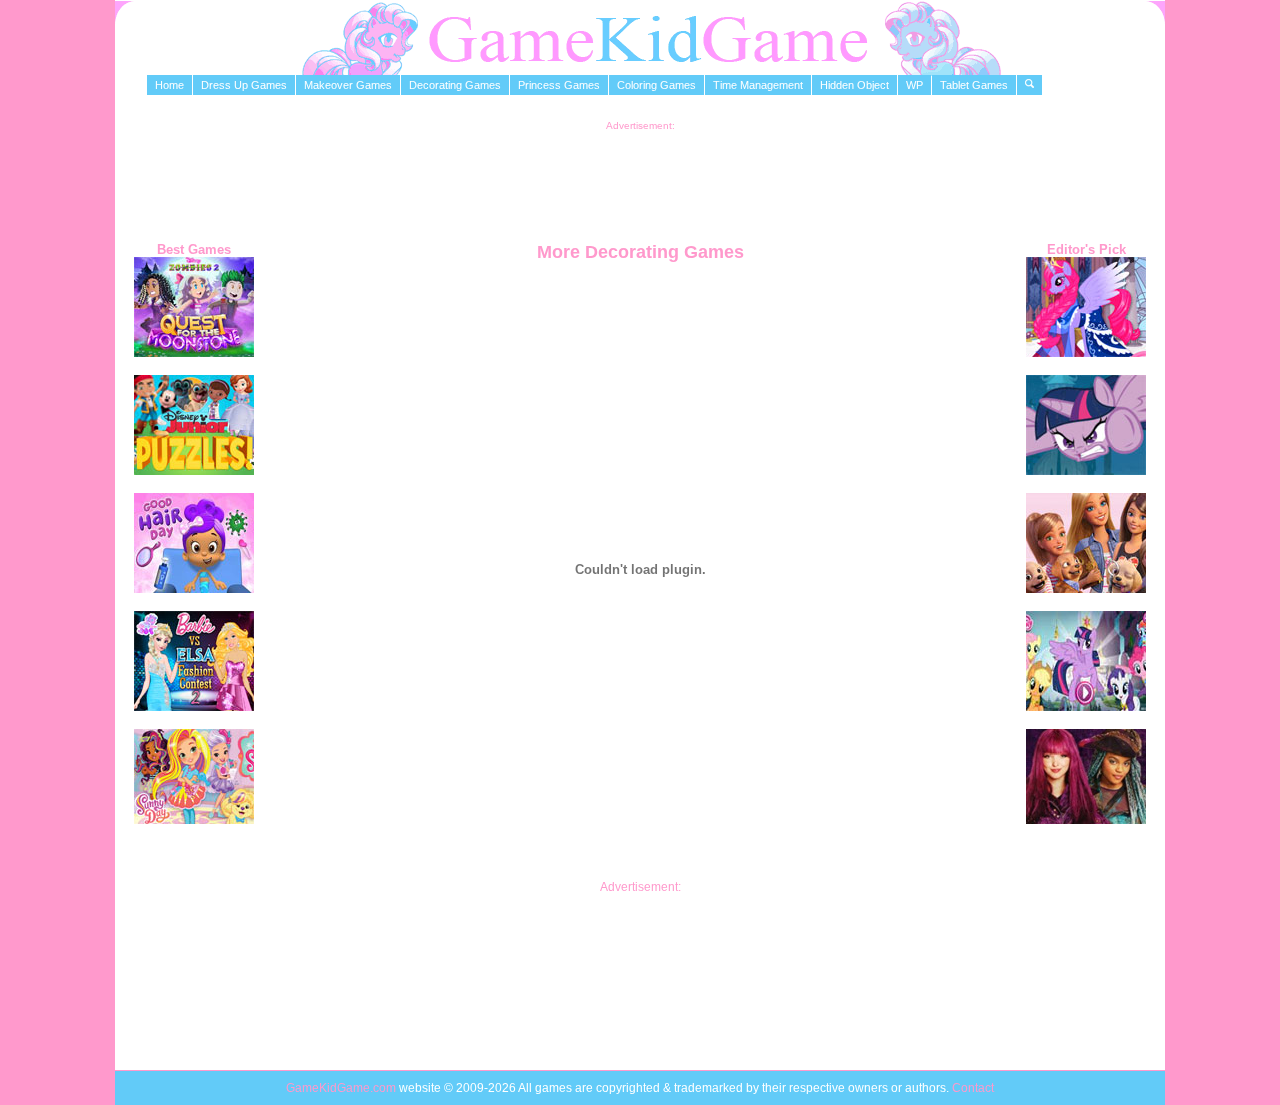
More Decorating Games (640, 252)
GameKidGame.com (342, 1088)
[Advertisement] (640, 176)
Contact (973, 1088)
